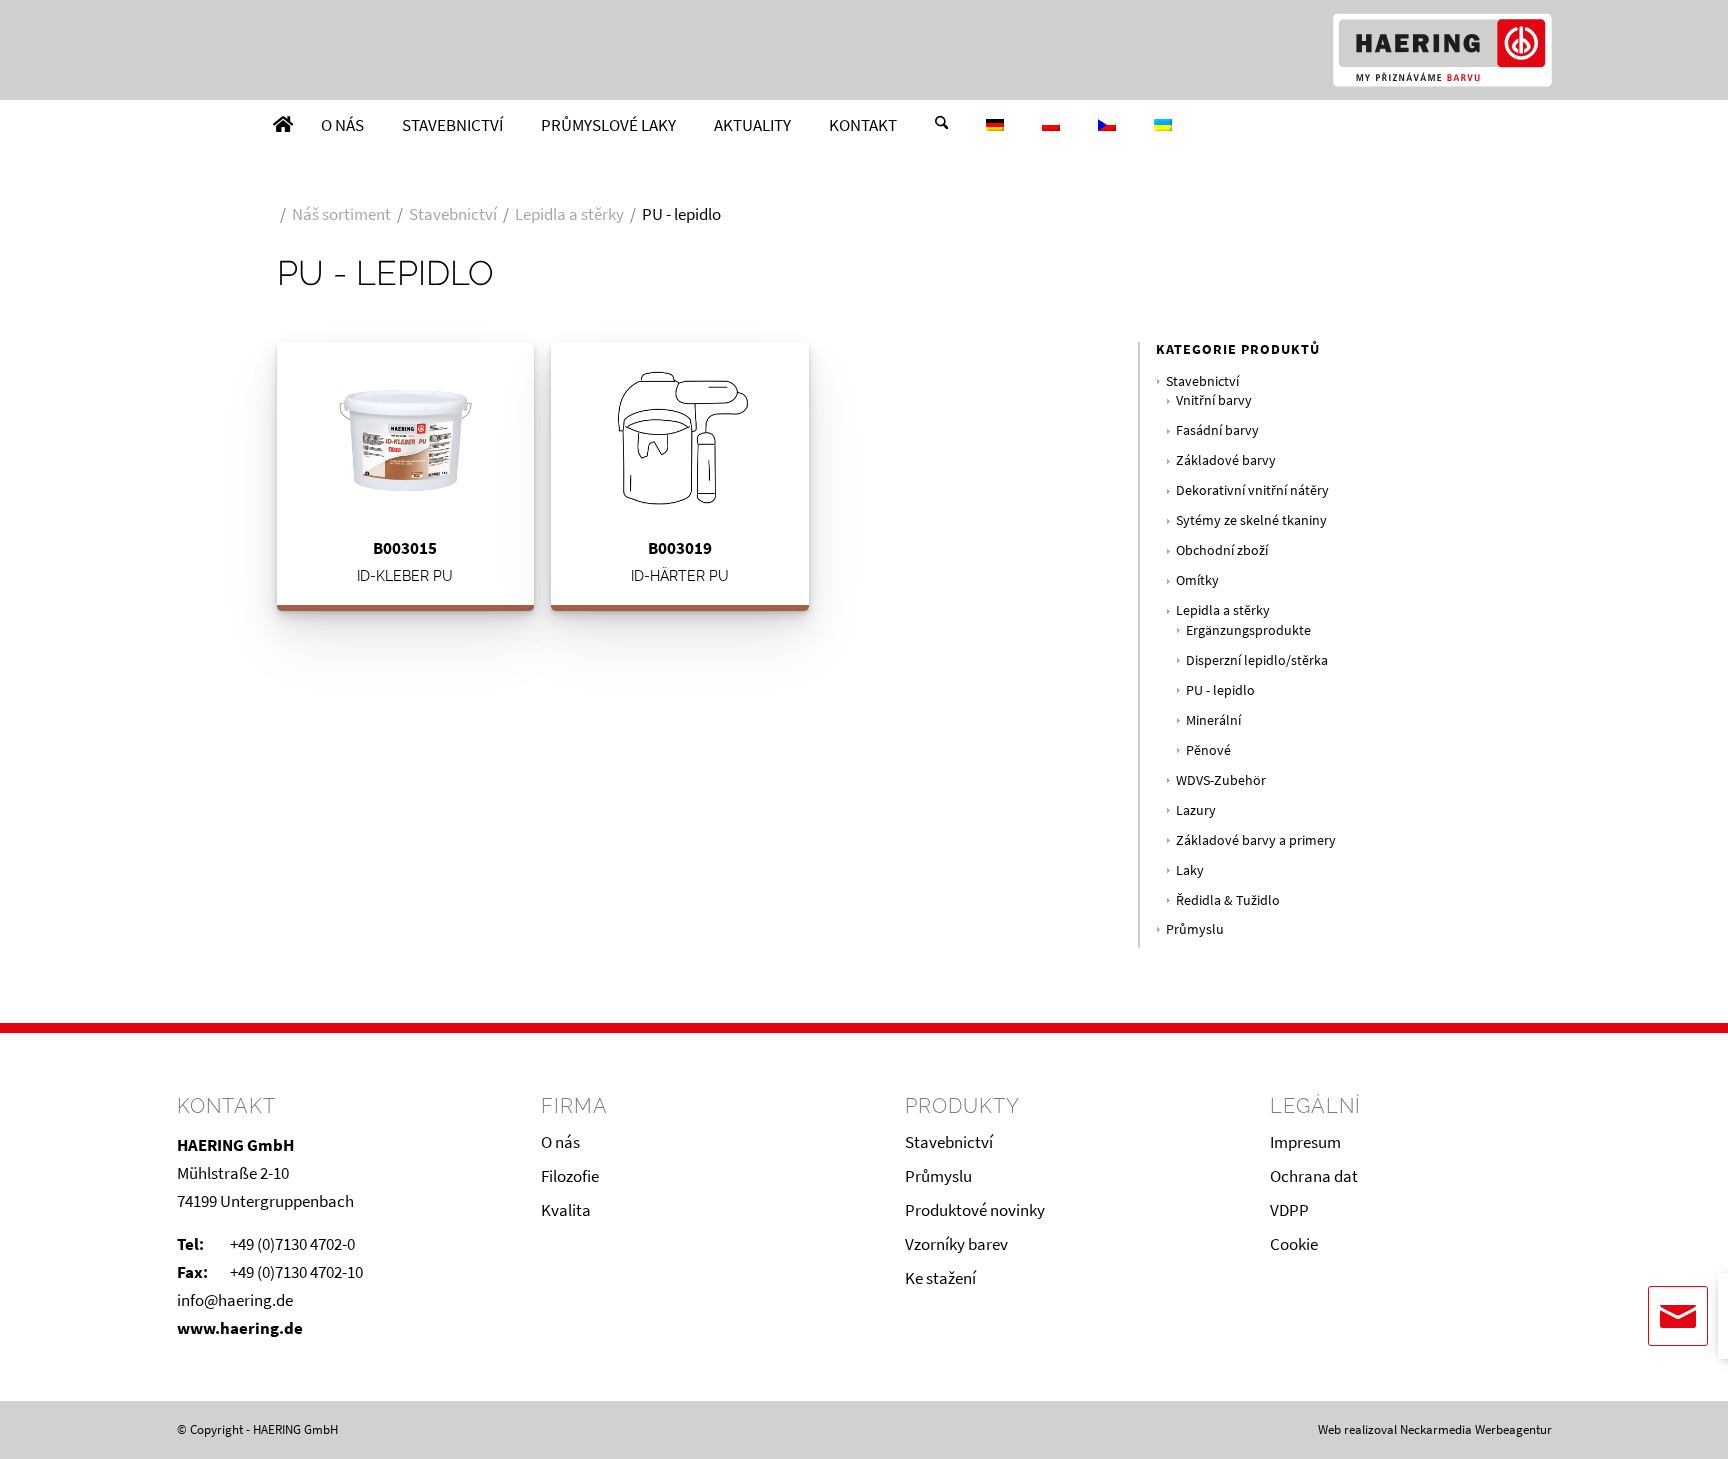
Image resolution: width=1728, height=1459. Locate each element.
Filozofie (570, 1176)
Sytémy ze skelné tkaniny (1251, 520)
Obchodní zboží (1222, 550)
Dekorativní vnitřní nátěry (1252, 490)
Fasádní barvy (1217, 430)
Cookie (1294, 1244)
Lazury (1196, 810)
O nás (560, 1142)
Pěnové (1208, 750)
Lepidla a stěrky (1223, 610)
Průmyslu (1195, 929)
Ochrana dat (1314, 1176)
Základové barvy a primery (1256, 840)
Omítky (1197, 580)
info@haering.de (235, 1300)
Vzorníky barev (956, 1244)
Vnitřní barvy (1214, 400)
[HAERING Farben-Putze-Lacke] (1442, 50)
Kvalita (566, 1210)
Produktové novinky (975, 1210)
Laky (1190, 870)
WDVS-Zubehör (1221, 780)
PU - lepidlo (1220, 690)
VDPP (1289, 1210)
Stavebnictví (1202, 381)
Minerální (1213, 720)
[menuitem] (283, 125)
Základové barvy (1226, 460)
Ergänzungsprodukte (1248, 630)
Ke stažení (940, 1278)
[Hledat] (941, 125)
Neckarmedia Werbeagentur (1476, 1429)
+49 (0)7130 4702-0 (292, 1244)
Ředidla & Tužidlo (1228, 900)
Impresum (1305, 1142)
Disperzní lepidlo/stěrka (1257, 660)
